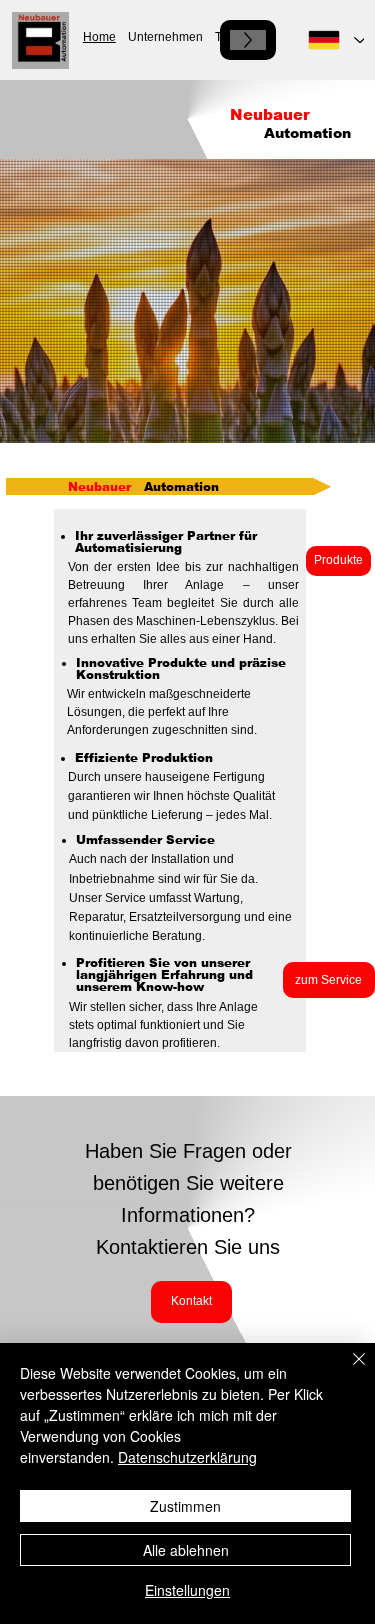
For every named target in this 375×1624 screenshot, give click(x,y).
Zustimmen (185, 1506)
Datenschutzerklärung (187, 1457)
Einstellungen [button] (187, 1590)
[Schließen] (347, 1371)
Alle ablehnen (186, 1550)
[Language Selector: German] (329, 40)
